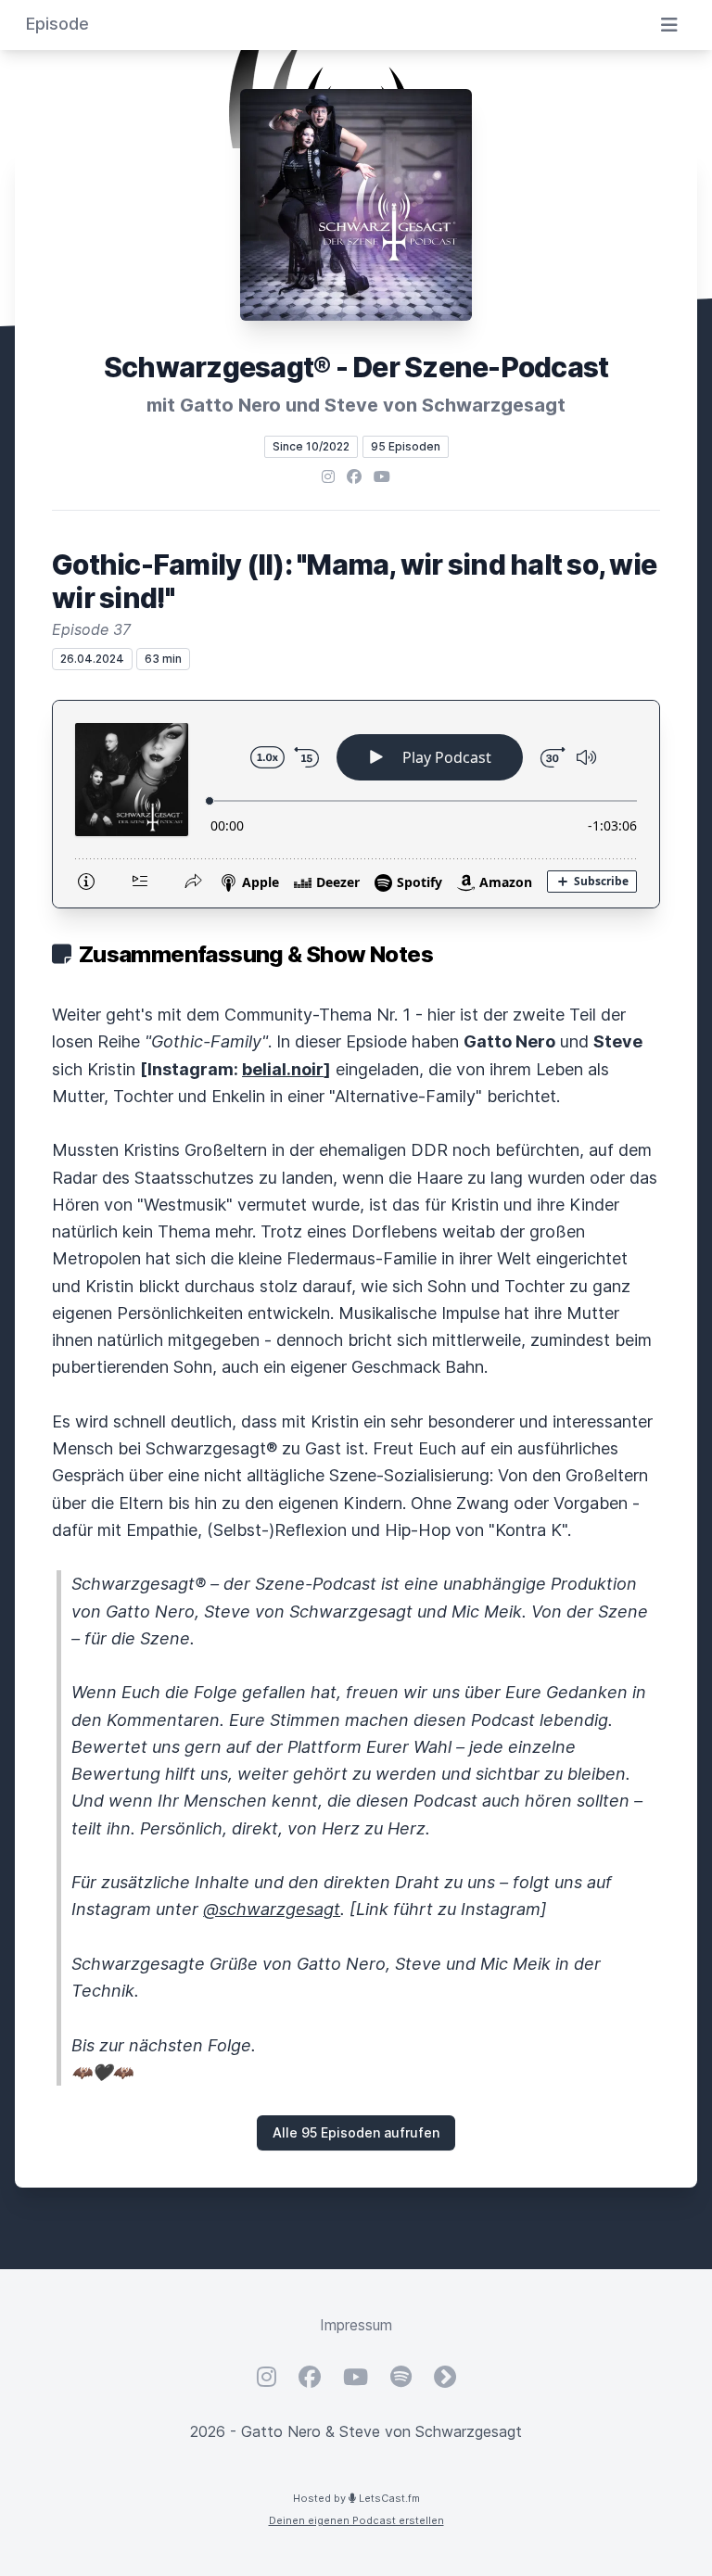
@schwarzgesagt (272, 1909)
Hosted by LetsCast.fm (356, 2498)
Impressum (356, 2325)
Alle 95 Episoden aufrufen (356, 2132)
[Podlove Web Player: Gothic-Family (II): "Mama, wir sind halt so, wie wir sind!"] (356, 804)
